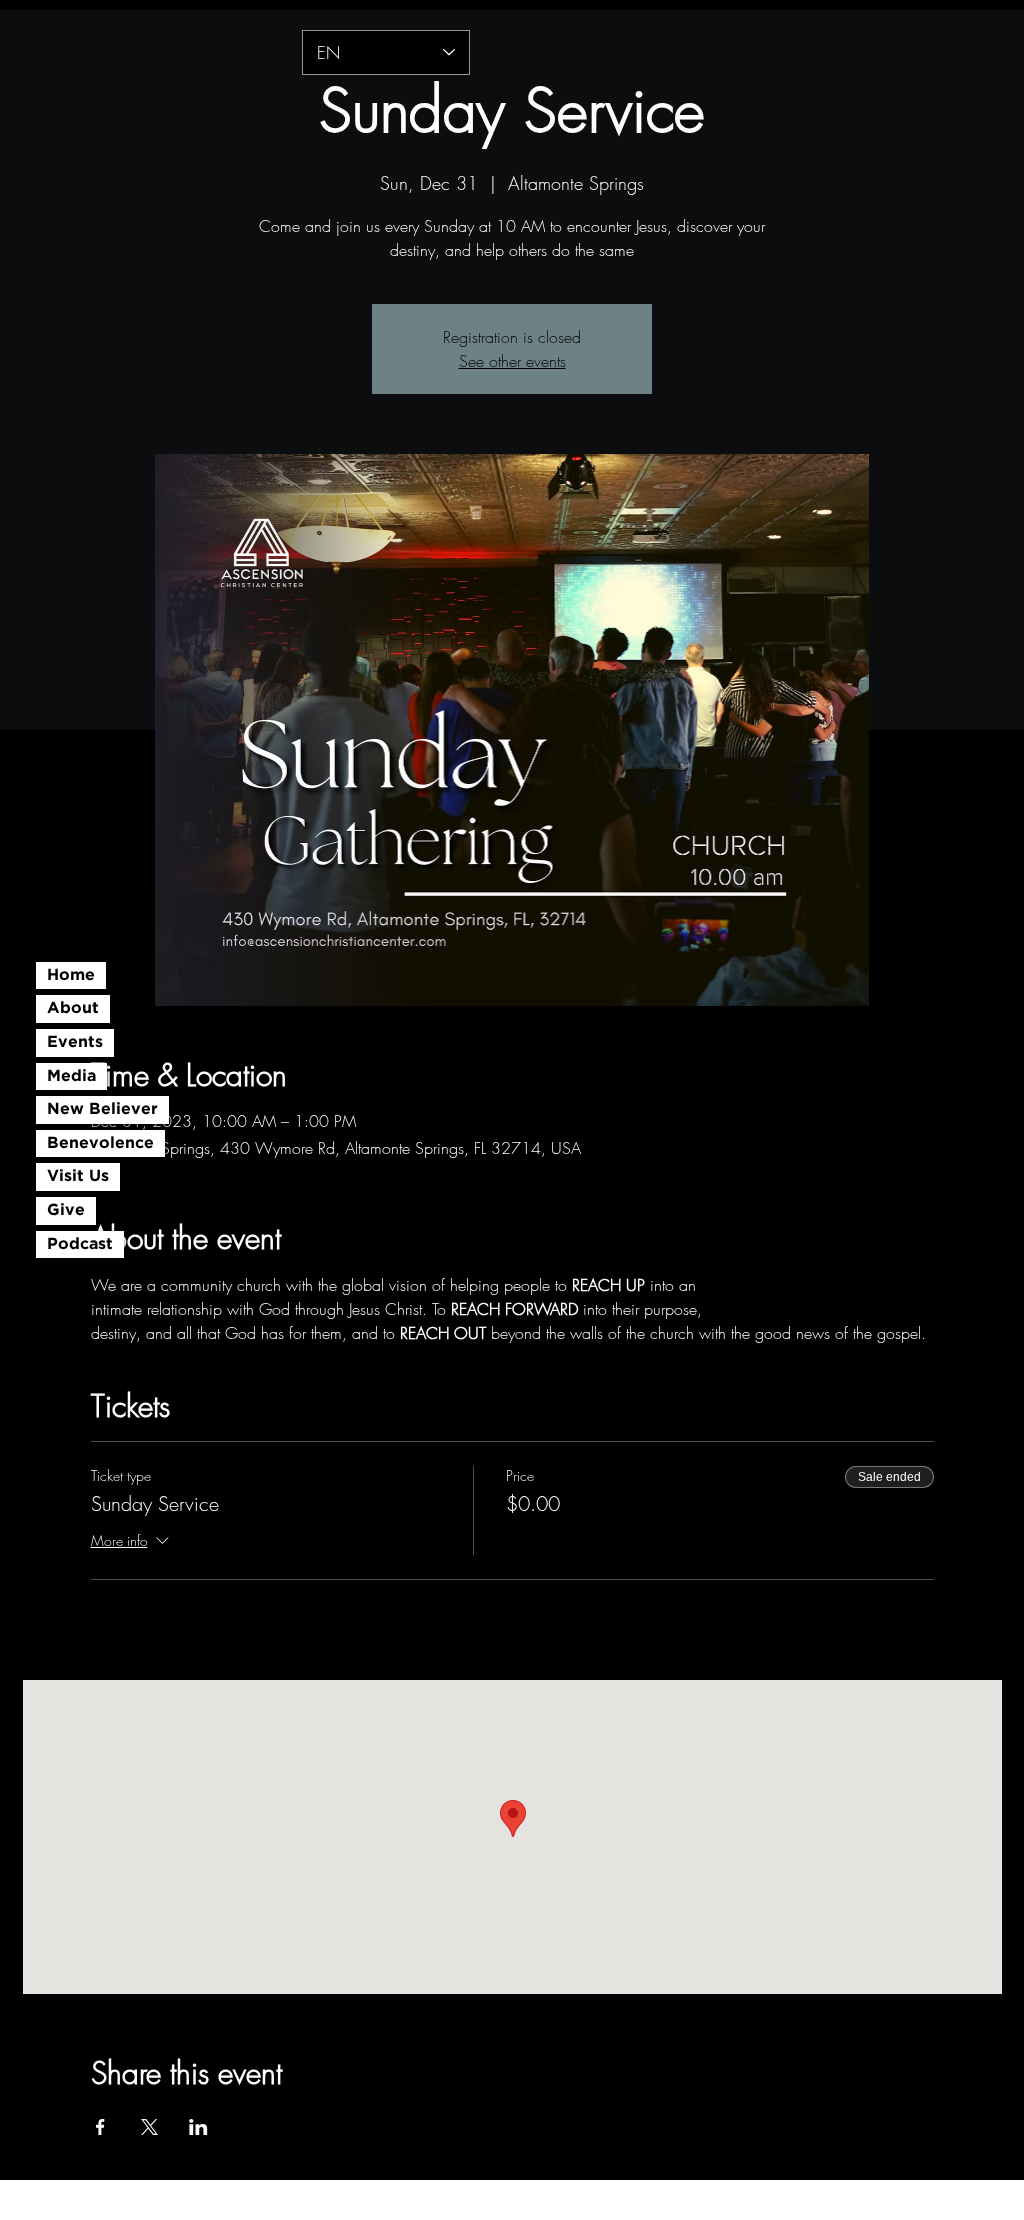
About (73, 1008)
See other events (512, 361)
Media (71, 1076)
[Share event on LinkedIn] (198, 2127)
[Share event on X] (149, 2127)
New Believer (102, 1109)
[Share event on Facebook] (100, 2127)
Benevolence (100, 1143)
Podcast (80, 1244)
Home (71, 975)
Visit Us (78, 1176)
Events (75, 1042)
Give (66, 1210)
